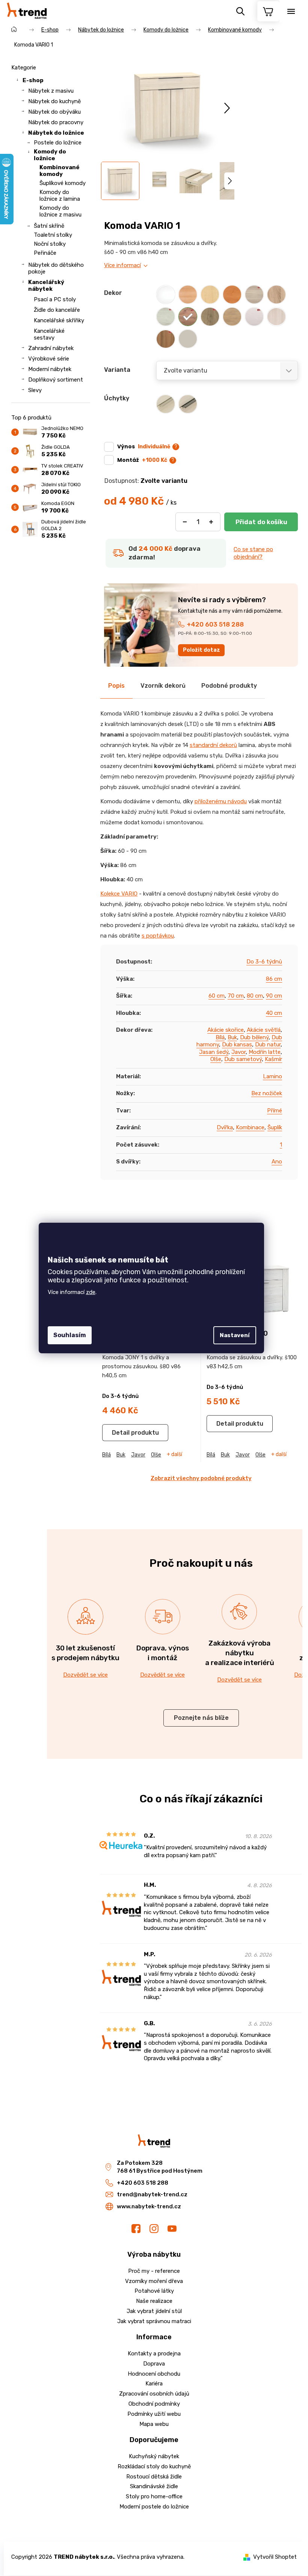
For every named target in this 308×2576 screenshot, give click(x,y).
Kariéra (154, 2384)
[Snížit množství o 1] (185, 522)
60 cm (217, 996)
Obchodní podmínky (154, 2404)
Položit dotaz (202, 650)
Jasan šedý (214, 1052)
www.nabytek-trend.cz (149, 2206)
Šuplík (275, 1127)
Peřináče (45, 253)
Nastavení (235, 1335)
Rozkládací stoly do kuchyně (154, 2466)
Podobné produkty (229, 686)
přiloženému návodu (221, 801)
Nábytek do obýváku (54, 112)
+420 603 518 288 (215, 624)
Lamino (273, 1076)
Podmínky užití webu (154, 2414)
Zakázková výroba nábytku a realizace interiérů (240, 1653)
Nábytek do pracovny (56, 122)
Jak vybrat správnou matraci (154, 2321)
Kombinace (250, 1127)
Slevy (35, 390)
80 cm (255, 996)
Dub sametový (243, 1059)
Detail (121, 1433)
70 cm (236, 996)
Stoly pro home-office (154, 2496)
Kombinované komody (60, 171)
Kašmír (273, 1059)
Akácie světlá (264, 1030)
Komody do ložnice (50, 155)
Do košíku (261, 522)
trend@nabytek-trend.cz (152, 2194)
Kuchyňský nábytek (154, 2456)
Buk (232, 1037)
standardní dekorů (213, 745)
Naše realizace (154, 2301)
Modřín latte (265, 1052)
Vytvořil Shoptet (275, 2557)
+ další (174, 1455)
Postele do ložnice (58, 143)
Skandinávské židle (154, 2486)
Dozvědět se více (85, 1675)
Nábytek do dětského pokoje (56, 268)
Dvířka (225, 1127)
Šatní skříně (49, 226)
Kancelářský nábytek (46, 286)
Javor (239, 1052)
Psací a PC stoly (55, 299)
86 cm (274, 979)
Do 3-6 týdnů (264, 962)
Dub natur (268, 1045)
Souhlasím (70, 1335)
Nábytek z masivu (51, 91)
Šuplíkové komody (63, 183)
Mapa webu (154, 2424)
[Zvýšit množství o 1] (211, 522)
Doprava (154, 2364)
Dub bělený (254, 1037)
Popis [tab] (116, 686)
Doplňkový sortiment (56, 380)
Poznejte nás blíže (201, 1718)
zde (91, 1292)
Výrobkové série (49, 359)
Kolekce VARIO (119, 894)
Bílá (220, 1037)
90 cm (274, 996)
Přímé (275, 1111)
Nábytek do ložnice (56, 133)
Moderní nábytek (50, 369)
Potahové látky (154, 2291)
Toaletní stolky (53, 235)
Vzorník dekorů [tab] (163, 686)
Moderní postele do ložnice (154, 2507)
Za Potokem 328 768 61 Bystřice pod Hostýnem (160, 2167)
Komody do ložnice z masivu (60, 211)
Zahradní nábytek (51, 348)
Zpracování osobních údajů (154, 2394)
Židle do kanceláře (57, 310)
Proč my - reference (154, 2271)
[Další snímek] (227, 108)
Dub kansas (237, 1045)
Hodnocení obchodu (154, 2374)
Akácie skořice (226, 1030)
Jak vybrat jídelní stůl (154, 2311)
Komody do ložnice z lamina (60, 195)
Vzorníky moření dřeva (154, 2281)
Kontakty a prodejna (154, 2354)
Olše (216, 1059)
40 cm (274, 1013)
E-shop (33, 80)
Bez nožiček (267, 1093)
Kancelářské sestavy (49, 334)
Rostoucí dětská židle (154, 2477)
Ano (277, 1162)
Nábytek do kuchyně (54, 101)
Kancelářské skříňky (59, 320)
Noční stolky (50, 244)
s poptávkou (158, 936)
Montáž (142, 460)
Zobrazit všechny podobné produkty (201, 1478)
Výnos (144, 446)
